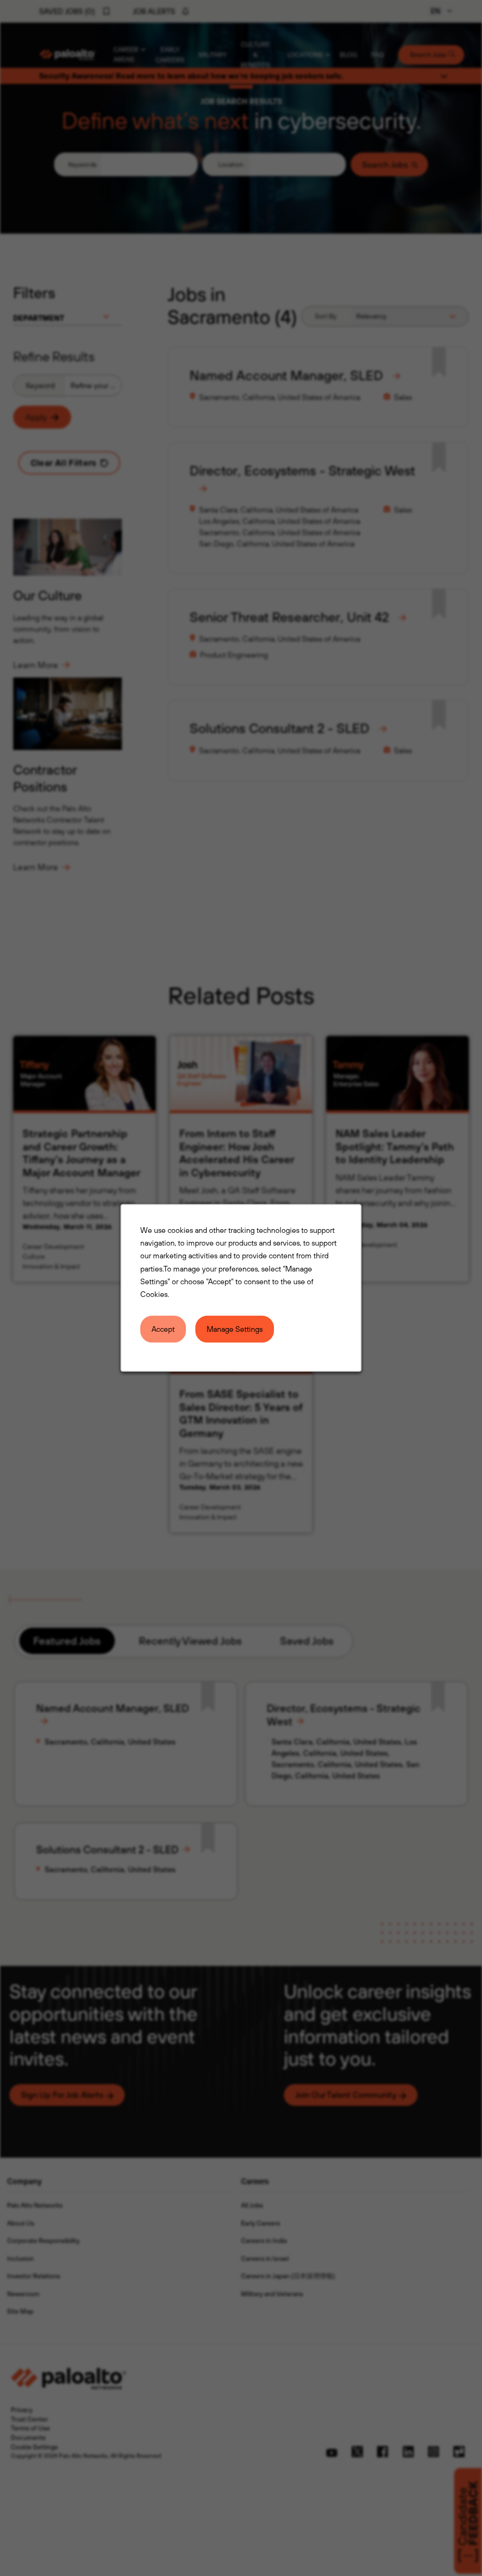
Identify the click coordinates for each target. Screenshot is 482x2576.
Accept (163, 1329)
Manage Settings (235, 1329)
